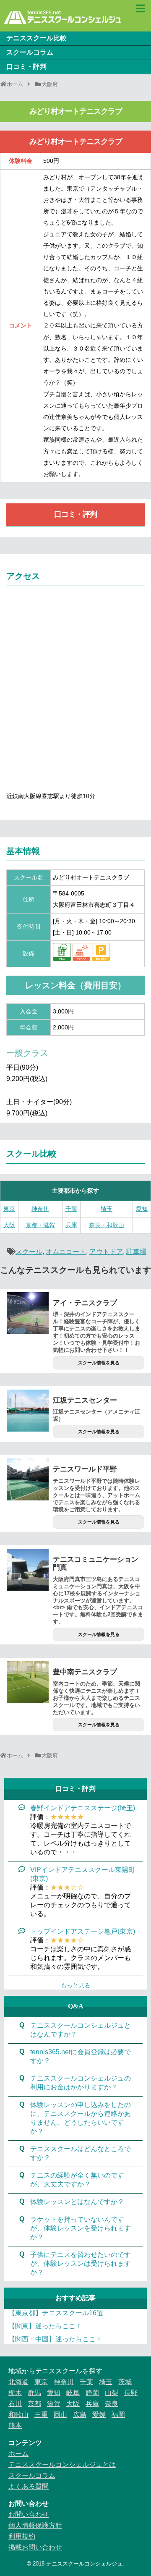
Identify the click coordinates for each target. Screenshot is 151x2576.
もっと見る (75, 1985)
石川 (15, 2404)
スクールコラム (30, 52)
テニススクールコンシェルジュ (84, 2564)
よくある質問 (29, 2486)
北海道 (18, 2382)
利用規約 (22, 2536)
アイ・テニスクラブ (85, 1303)
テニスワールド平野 (85, 1469)
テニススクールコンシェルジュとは (62, 2465)
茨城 (125, 2382)
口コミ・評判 (26, 67)
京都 (34, 2404)
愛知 (142, 1209)
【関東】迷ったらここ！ (45, 2326)
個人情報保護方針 (35, 2525)
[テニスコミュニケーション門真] (28, 1570)
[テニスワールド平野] (28, 1479)
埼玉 (107, 1209)
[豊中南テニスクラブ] (28, 1682)
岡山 (60, 2415)
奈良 (112, 2404)
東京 (9, 1209)
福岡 (118, 2415)
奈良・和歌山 (107, 1225)
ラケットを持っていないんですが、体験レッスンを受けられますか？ (81, 2228)
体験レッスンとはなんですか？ (77, 2202)
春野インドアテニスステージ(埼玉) (83, 1808)
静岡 (92, 2393)
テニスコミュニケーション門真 (96, 1563)
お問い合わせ (29, 2514)
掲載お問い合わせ (35, 2547)
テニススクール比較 (36, 38)
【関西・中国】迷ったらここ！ (55, 2339)
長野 (131, 2393)
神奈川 (40, 1209)
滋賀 (54, 2404)
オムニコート (66, 1252)
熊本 (15, 2425)
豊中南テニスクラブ (85, 1672)
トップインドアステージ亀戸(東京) (83, 1931)
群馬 (34, 2393)
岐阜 (73, 2393)
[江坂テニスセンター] (28, 1411)
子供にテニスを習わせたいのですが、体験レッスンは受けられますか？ (81, 2263)
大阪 (9, 1225)
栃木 (15, 2393)
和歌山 (18, 2415)
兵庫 (71, 1225)
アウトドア (106, 1252)
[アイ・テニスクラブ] (28, 1313)
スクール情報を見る (99, 1363)
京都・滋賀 (40, 1225)
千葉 (71, 1209)
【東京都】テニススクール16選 (56, 2313)
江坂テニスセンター (85, 1400)
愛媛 (99, 2415)
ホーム (18, 2454)
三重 (41, 2415)
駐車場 (136, 1252)
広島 (80, 2415)
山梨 (112, 2393)
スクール (29, 1252)
